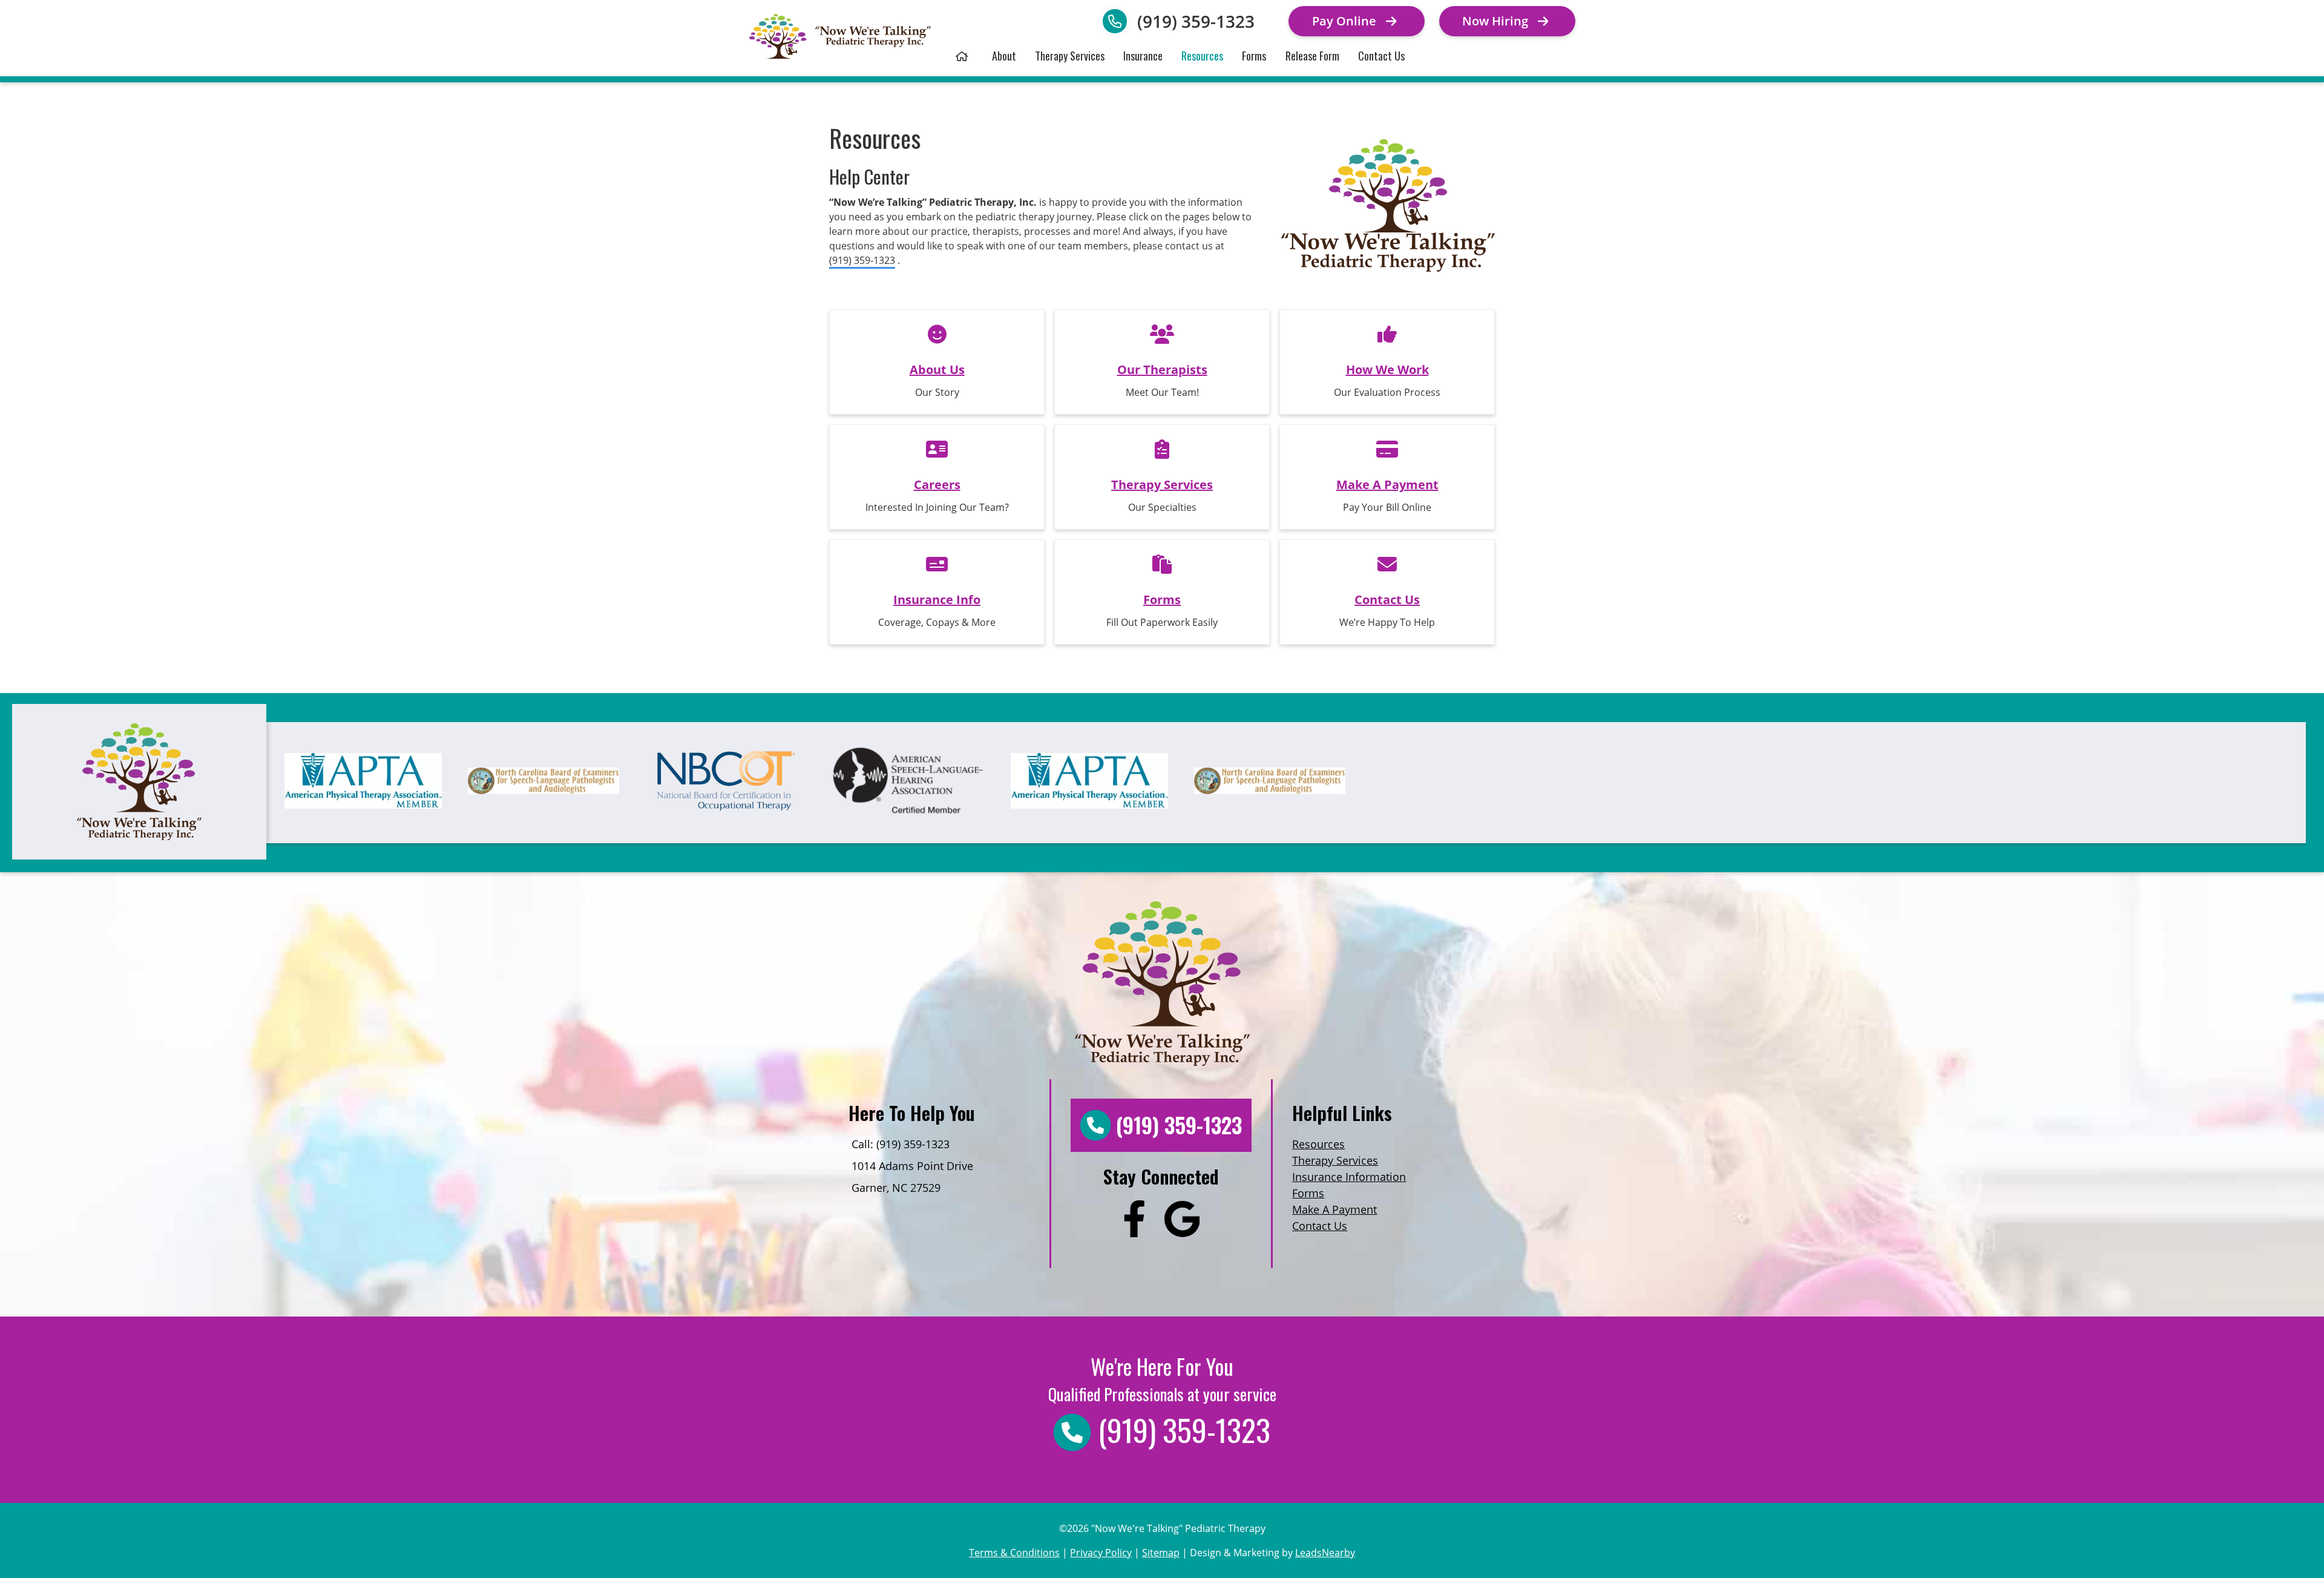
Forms (1254, 55)
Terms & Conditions (1014, 1553)
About (1004, 55)
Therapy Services (1070, 55)
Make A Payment (1334, 1209)
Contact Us (1381, 55)
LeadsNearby (1325, 1553)
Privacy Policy (1101, 1553)
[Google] (1182, 1221)
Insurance (1143, 55)
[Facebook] (1134, 1221)
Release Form (1312, 55)
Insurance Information (1349, 1177)
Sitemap (1161, 1553)
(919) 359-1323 (1196, 21)
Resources (1202, 55)
